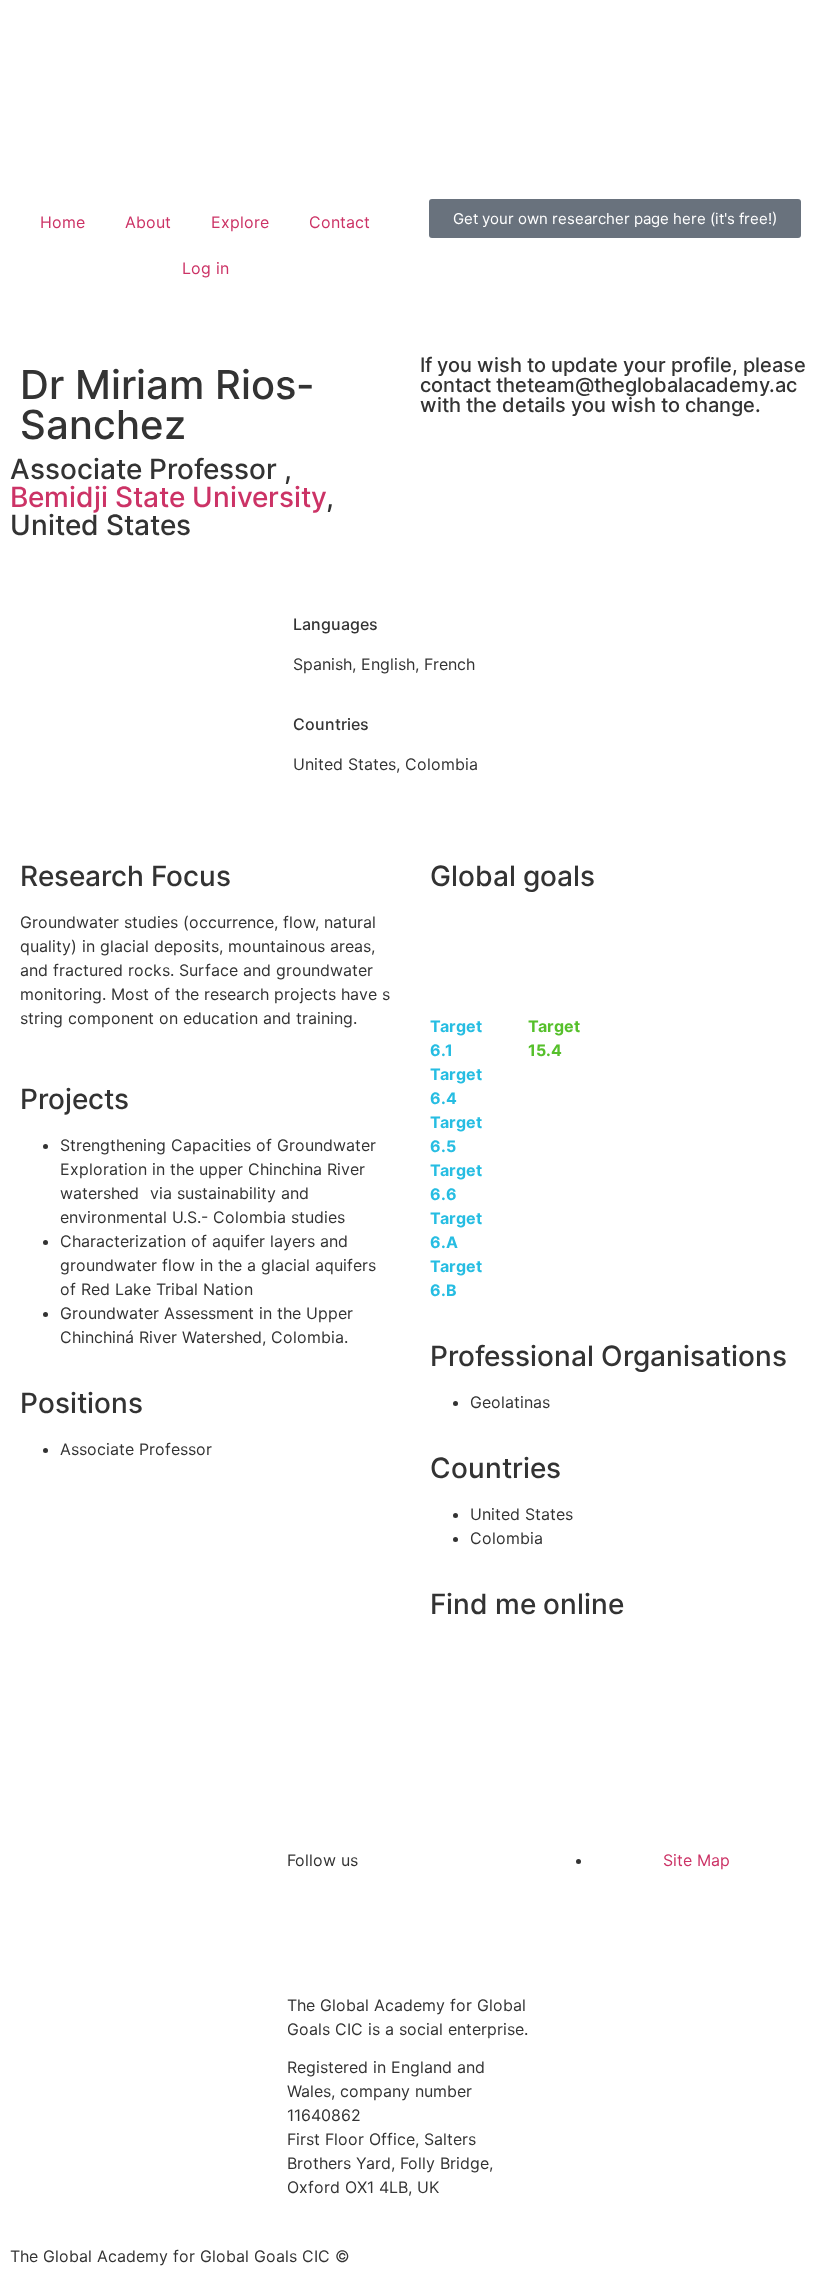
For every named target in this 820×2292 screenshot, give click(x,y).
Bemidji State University (168, 497)
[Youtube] (477, 1931)
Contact (339, 222)
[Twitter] (312, 1931)
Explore (240, 222)
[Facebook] (422, 1931)
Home (62, 222)
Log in (205, 268)
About (148, 222)
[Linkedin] (367, 1931)
